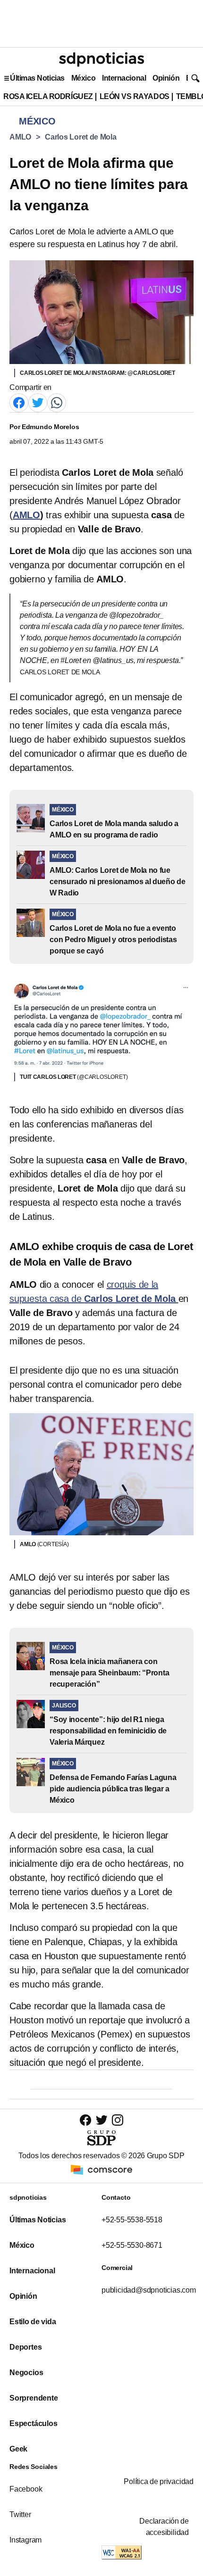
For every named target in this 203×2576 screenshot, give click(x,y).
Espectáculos (34, 2423)
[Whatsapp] (57, 402)
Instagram (25, 2540)
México (83, 78)
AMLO (20, 137)
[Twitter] (38, 402)
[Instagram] (118, 2120)
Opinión (166, 78)
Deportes (25, 2347)
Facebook (26, 2489)
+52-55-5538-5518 (132, 2220)
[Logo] (101, 59)
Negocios (26, 2373)
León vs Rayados (135, 96)
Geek (18, 2449)
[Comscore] (101, 2169)
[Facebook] (19, 402)
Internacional (124, 78)
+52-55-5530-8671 (132, 2245)
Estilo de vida (33, 2322)
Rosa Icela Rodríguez (48, 96)
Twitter (20, 2514)
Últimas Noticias (37, 78)
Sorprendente (34, 2398)
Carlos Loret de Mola (81, 137)
